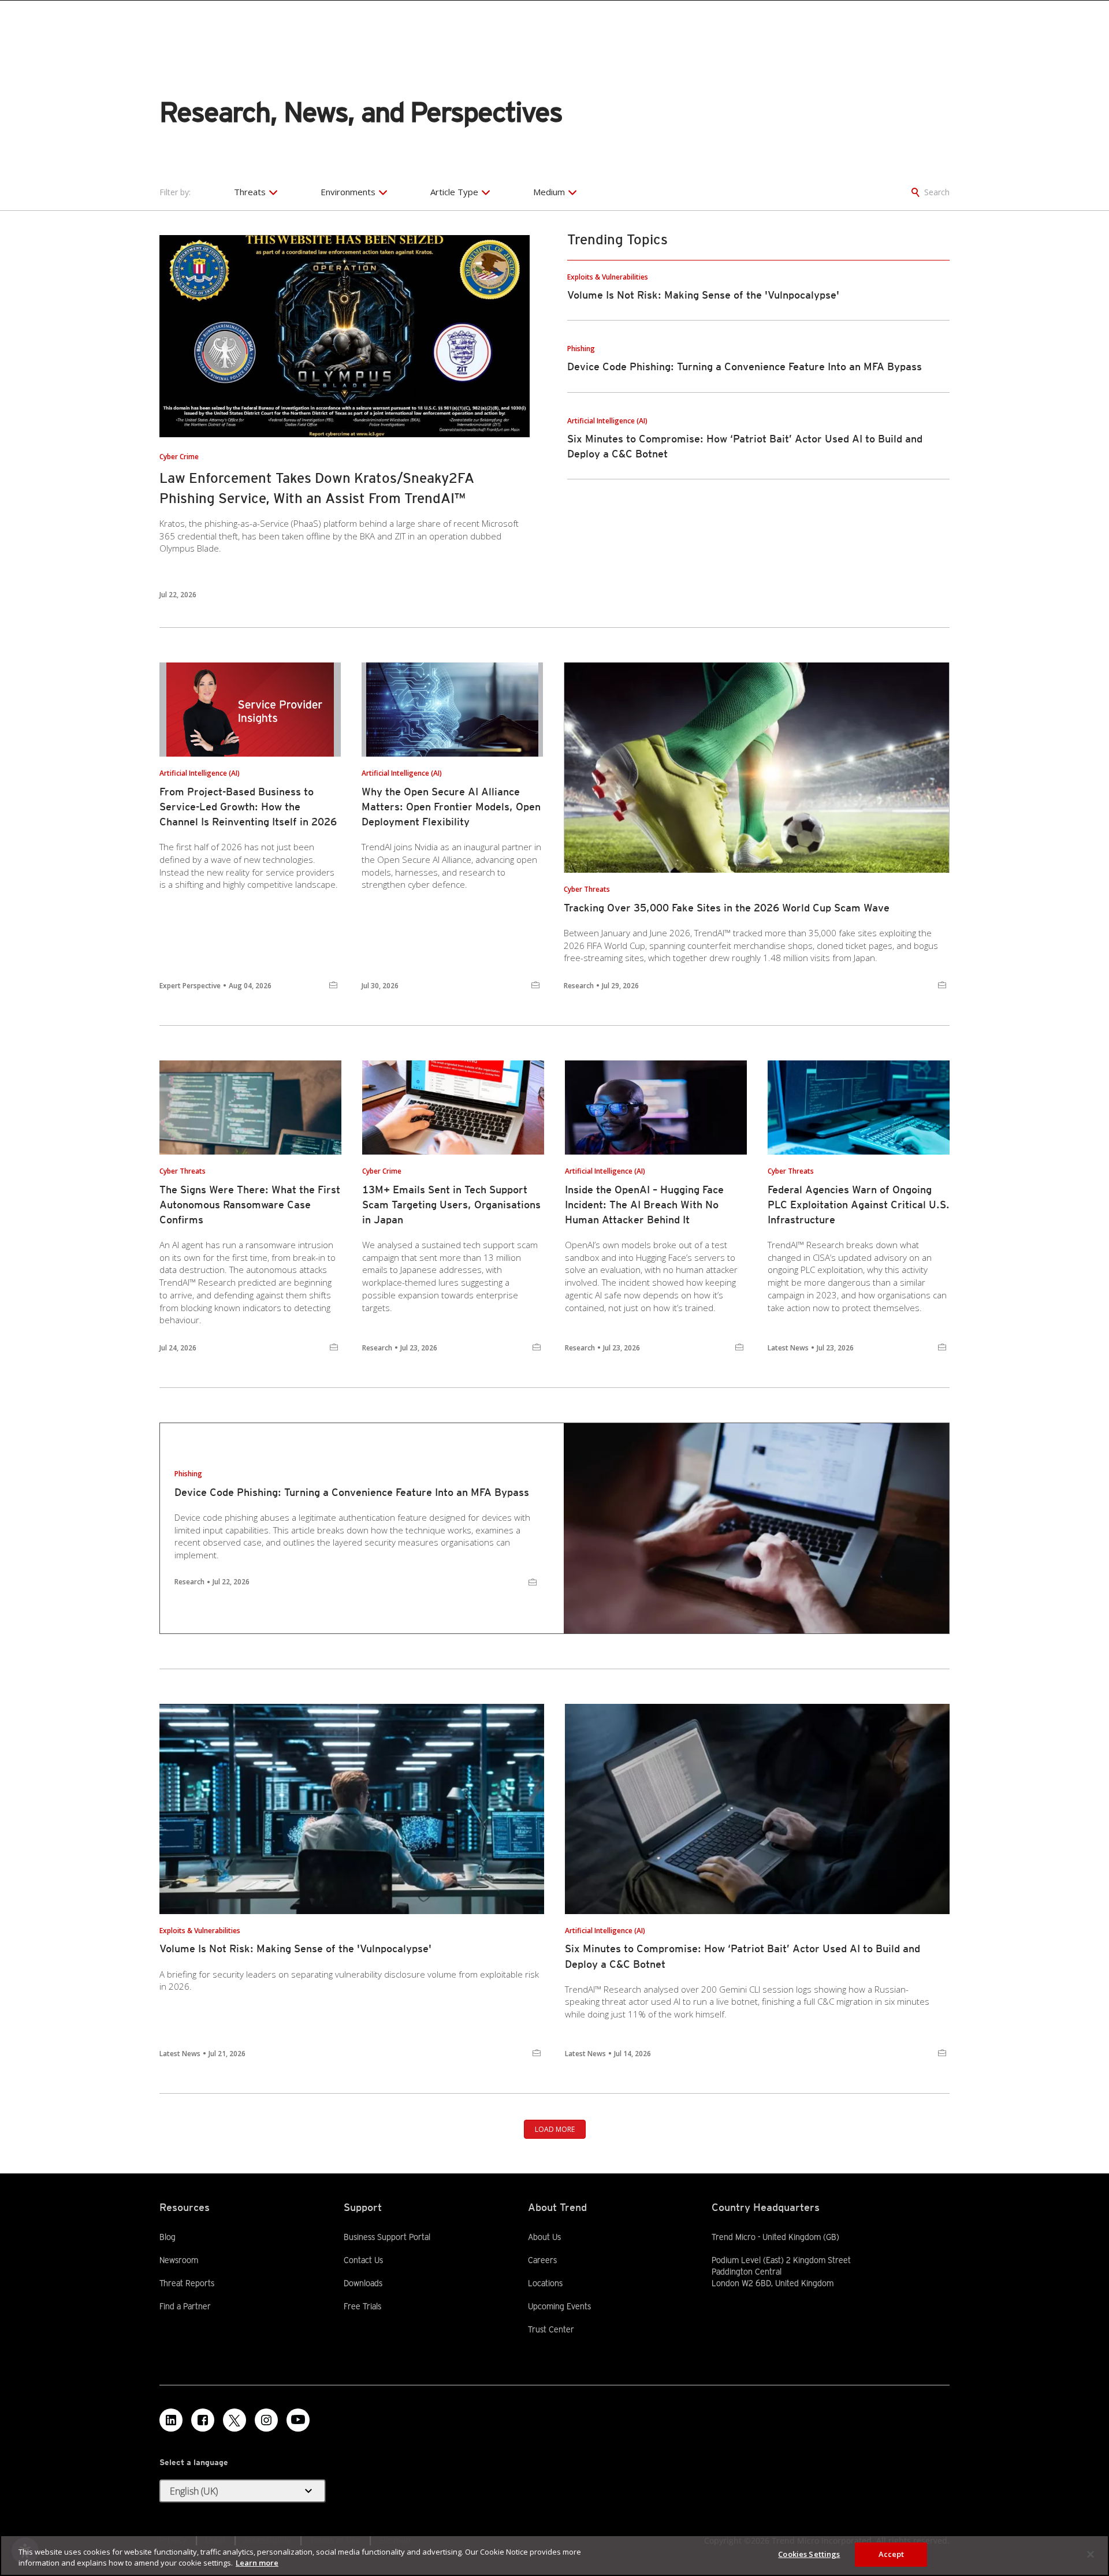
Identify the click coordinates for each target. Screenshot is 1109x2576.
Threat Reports (187, 2283)
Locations (545, 2283)
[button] (243, 2491)
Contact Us (363, 2260)
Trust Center (551, 2329)
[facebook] (203, 2420)
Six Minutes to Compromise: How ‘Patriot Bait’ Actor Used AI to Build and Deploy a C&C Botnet (743, 1956)
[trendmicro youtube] (298, 2420)
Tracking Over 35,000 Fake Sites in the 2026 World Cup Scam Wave (727, 908)
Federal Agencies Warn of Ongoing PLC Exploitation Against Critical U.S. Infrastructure (859, 1205)
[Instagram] (266, 2420)
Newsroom (179, 2259)
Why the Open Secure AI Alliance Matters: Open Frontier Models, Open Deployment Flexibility (451, 807)
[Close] (1091, 2554)
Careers (542, 2260)
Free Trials (362, 2306)
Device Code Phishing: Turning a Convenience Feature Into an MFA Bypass (745, 366)
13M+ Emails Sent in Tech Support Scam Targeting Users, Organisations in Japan (451, 1205)
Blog (168, 2237)
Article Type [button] (454, 192)
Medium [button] (549, 192)
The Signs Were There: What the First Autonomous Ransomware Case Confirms (250, 1205)
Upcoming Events (559, 2306)
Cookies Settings (809, 2554)
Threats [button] (250, 192)
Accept (892, 2554)
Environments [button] (348, 192)
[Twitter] (235, 2420)
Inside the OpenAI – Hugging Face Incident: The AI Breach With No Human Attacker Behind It (644, 1205)
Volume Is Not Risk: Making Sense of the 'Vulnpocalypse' (703, 295)
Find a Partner (185, 2306)
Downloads (363, 2283)
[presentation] (345, 336)
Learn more (257, 2563)
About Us (544, 2237)
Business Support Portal (387, 2236)
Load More (555, 2129)
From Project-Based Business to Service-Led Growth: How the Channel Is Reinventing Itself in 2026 (248, 807)
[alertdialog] (554, 2555)
